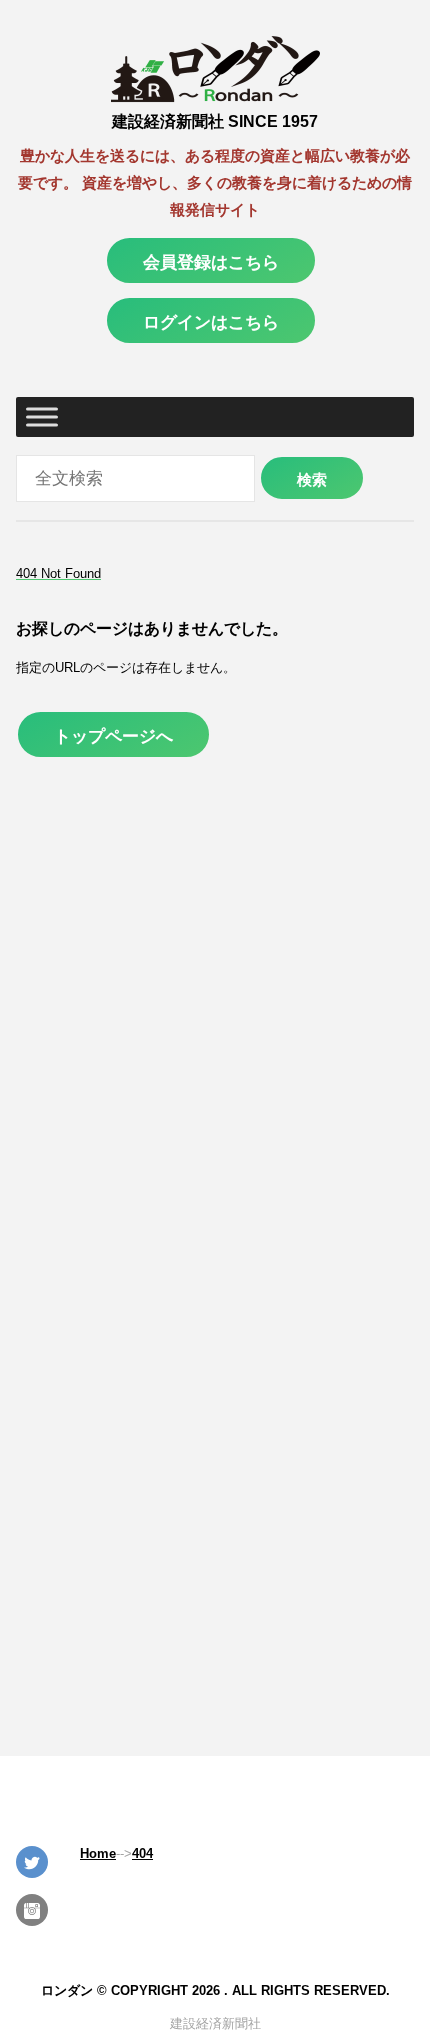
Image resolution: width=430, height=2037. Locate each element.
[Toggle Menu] (42, 417)
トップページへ (113, 736)
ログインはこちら (211, 322)
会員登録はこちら (211, 262)
